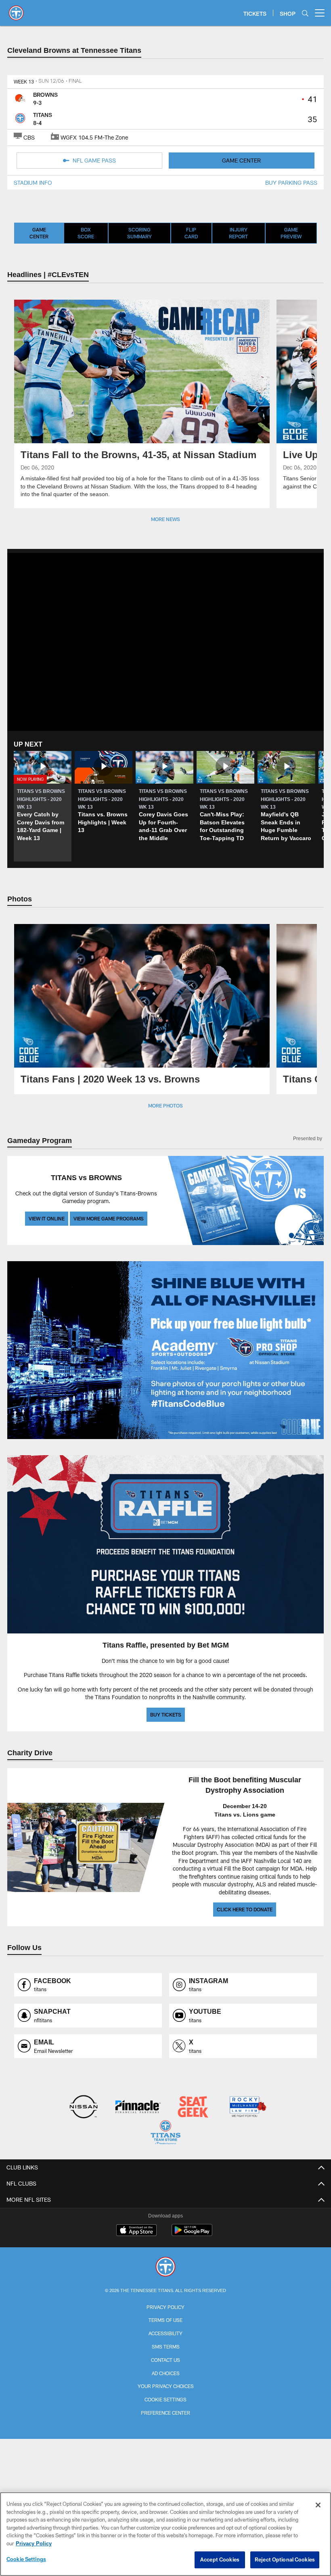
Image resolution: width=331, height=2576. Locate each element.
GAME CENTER (241, 160)
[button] (43, 806)
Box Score (86, 233)
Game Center (39, 233)
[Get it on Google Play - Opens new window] (192, 2233)
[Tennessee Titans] (165, 2266)
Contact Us (165, 2359)
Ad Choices (166, 2372)
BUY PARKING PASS (291, 183)
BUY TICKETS (166, 1714)
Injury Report (238, 233)
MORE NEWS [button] (165, 519)
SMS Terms (166, 2345)
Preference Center (165, 2411)
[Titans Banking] (138, 2106)
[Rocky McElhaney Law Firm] (247, 2106)
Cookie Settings (165, 2398)
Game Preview (291, 233)
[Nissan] (83, 2106)
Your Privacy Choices (166, 2385)
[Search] (305, 13)
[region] (165, 2534)
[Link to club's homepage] (16, 10)
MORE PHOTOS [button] (165, 1105)
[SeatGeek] (193, 2106)
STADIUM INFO (33, 183)
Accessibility (165, 2332)
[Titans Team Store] (165, 2133)
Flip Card (191, 233)
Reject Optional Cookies (285, 2559)
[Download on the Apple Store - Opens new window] (136, 2230)
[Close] (318, 2505)
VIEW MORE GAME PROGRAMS (109, 1218)
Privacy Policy (165, 2306)
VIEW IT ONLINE (47, 1218)
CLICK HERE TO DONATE (245, 1909)
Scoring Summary (139, 233)
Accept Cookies (220, 2559)
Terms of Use (165, 2319)
